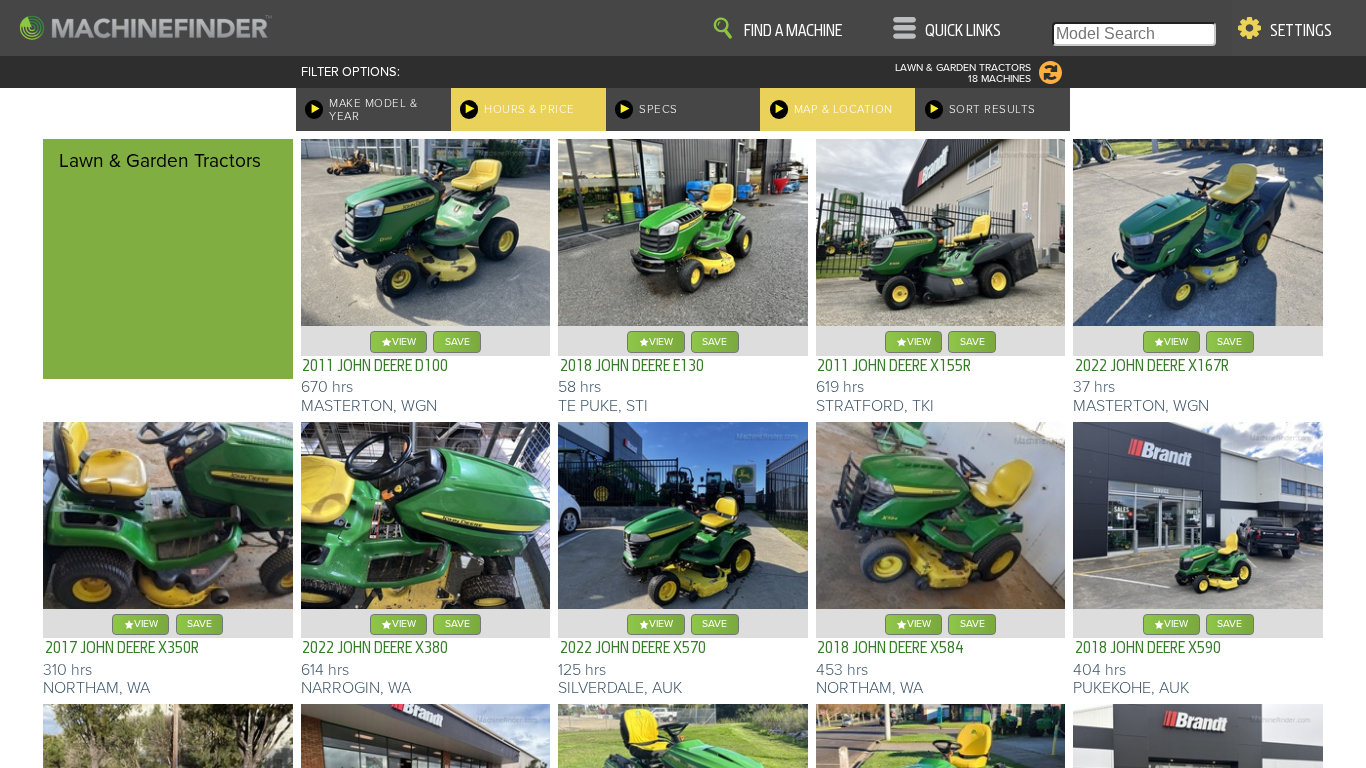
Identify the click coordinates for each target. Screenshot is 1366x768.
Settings (1301, 31)
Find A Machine (793, 31)
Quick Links (963, 31)
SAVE (457, 341)
